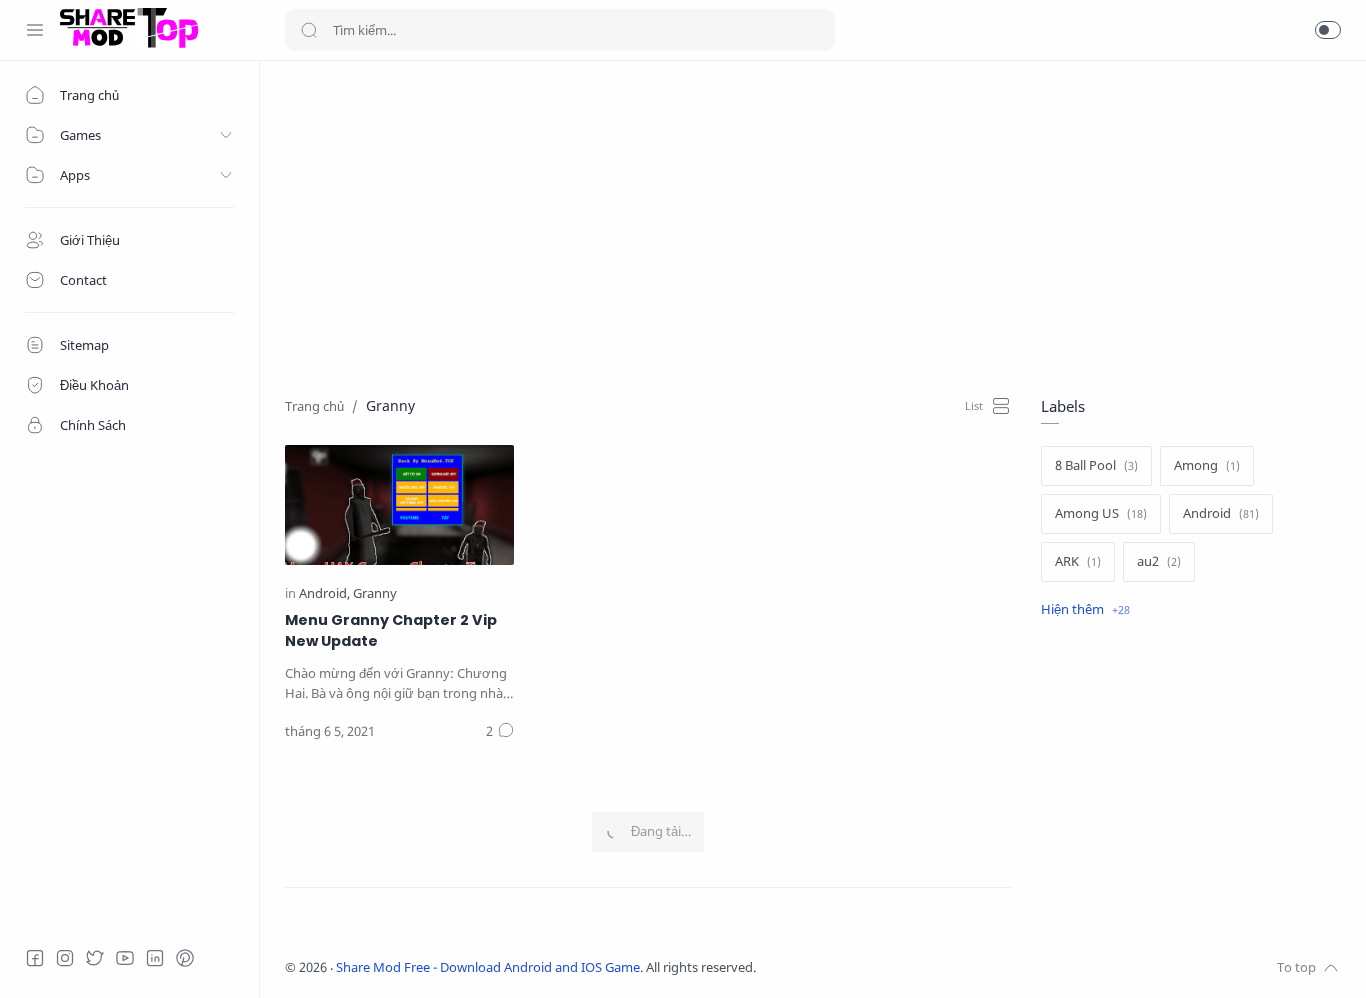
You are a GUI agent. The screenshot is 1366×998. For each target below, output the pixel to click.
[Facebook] (35, 958)
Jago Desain (889, 967)
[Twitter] (95, 958)
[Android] (324, 593)
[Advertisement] (813, 226)
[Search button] (309, 30)
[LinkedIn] (155, 958)
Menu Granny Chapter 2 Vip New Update (391, 630)
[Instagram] (65, 958)
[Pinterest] (185, 958)
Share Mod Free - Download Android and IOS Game (488, 967)
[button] (1328, 30)
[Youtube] (125, 958)
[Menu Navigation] (35, 30)
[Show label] (1085, 610)
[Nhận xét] (500, 732)
